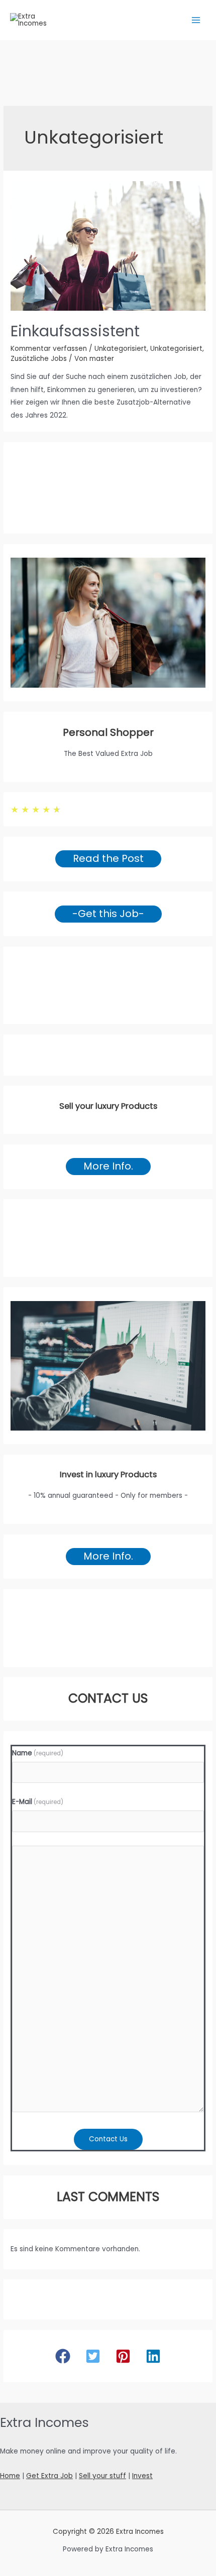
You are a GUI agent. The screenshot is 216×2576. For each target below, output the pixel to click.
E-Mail (38, 1802)
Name (38, 1753)
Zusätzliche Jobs (39, 359)
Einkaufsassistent (75, 331)
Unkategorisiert (121, 349)
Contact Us (108, 2139)
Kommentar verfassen (49, 349)
